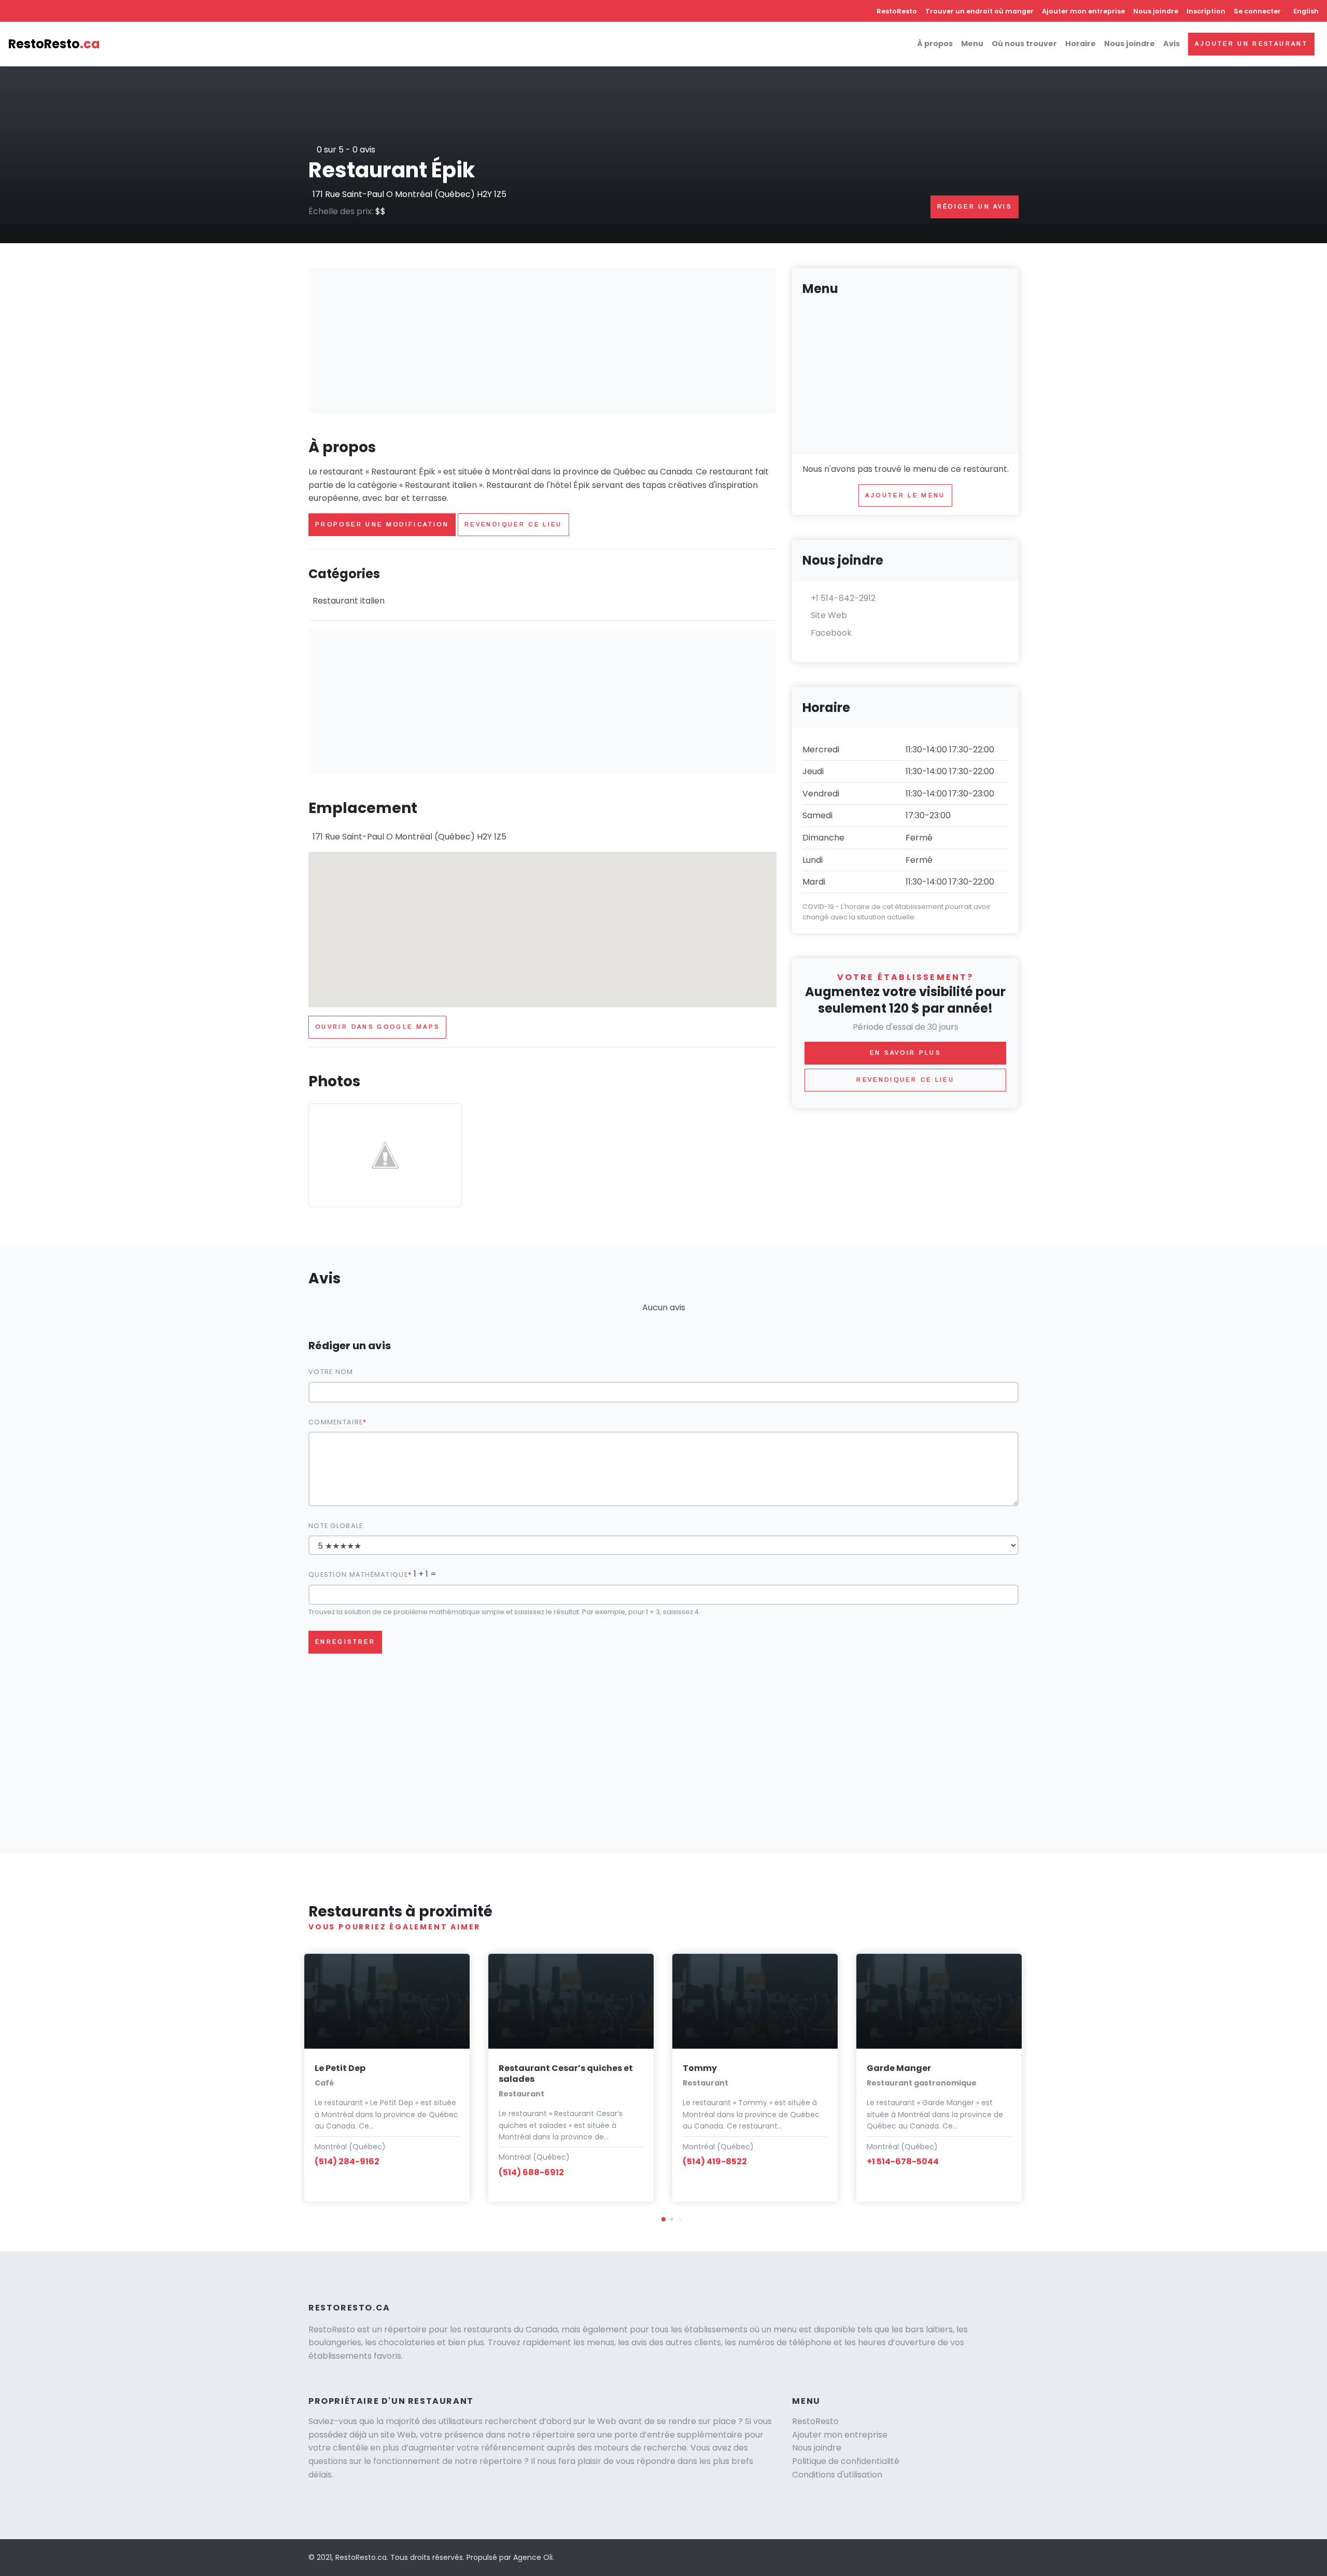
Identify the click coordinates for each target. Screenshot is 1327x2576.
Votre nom (331, 1372)
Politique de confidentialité (846, 2461)
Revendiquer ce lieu (513, 524)
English (1306, 11)
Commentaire (336, 1422)
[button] (663, 2219)
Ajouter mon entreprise (1083, 11)
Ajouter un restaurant (1251, 44)
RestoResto (897, 11)
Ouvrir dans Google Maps (377, 1027)
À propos (935, 44)
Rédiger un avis (975, 206)
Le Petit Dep (340, 2068)
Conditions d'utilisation (837, 2475)
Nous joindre (1156, 11)
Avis (1171, 44)
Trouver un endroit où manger (979, 11)
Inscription (1206, 11)
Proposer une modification (382, 524)
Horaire (1081, 44)
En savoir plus (905, 1053)
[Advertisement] (542, 341)
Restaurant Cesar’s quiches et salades (566, 2074)
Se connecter (1257, 11)
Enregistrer (345, 1642)
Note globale (336, 1526)
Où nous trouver (1024, 44)
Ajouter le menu (905, 495)
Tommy (700, 2068)
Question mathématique (358, 1574)
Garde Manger (899, 2068)
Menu (972, 44)
